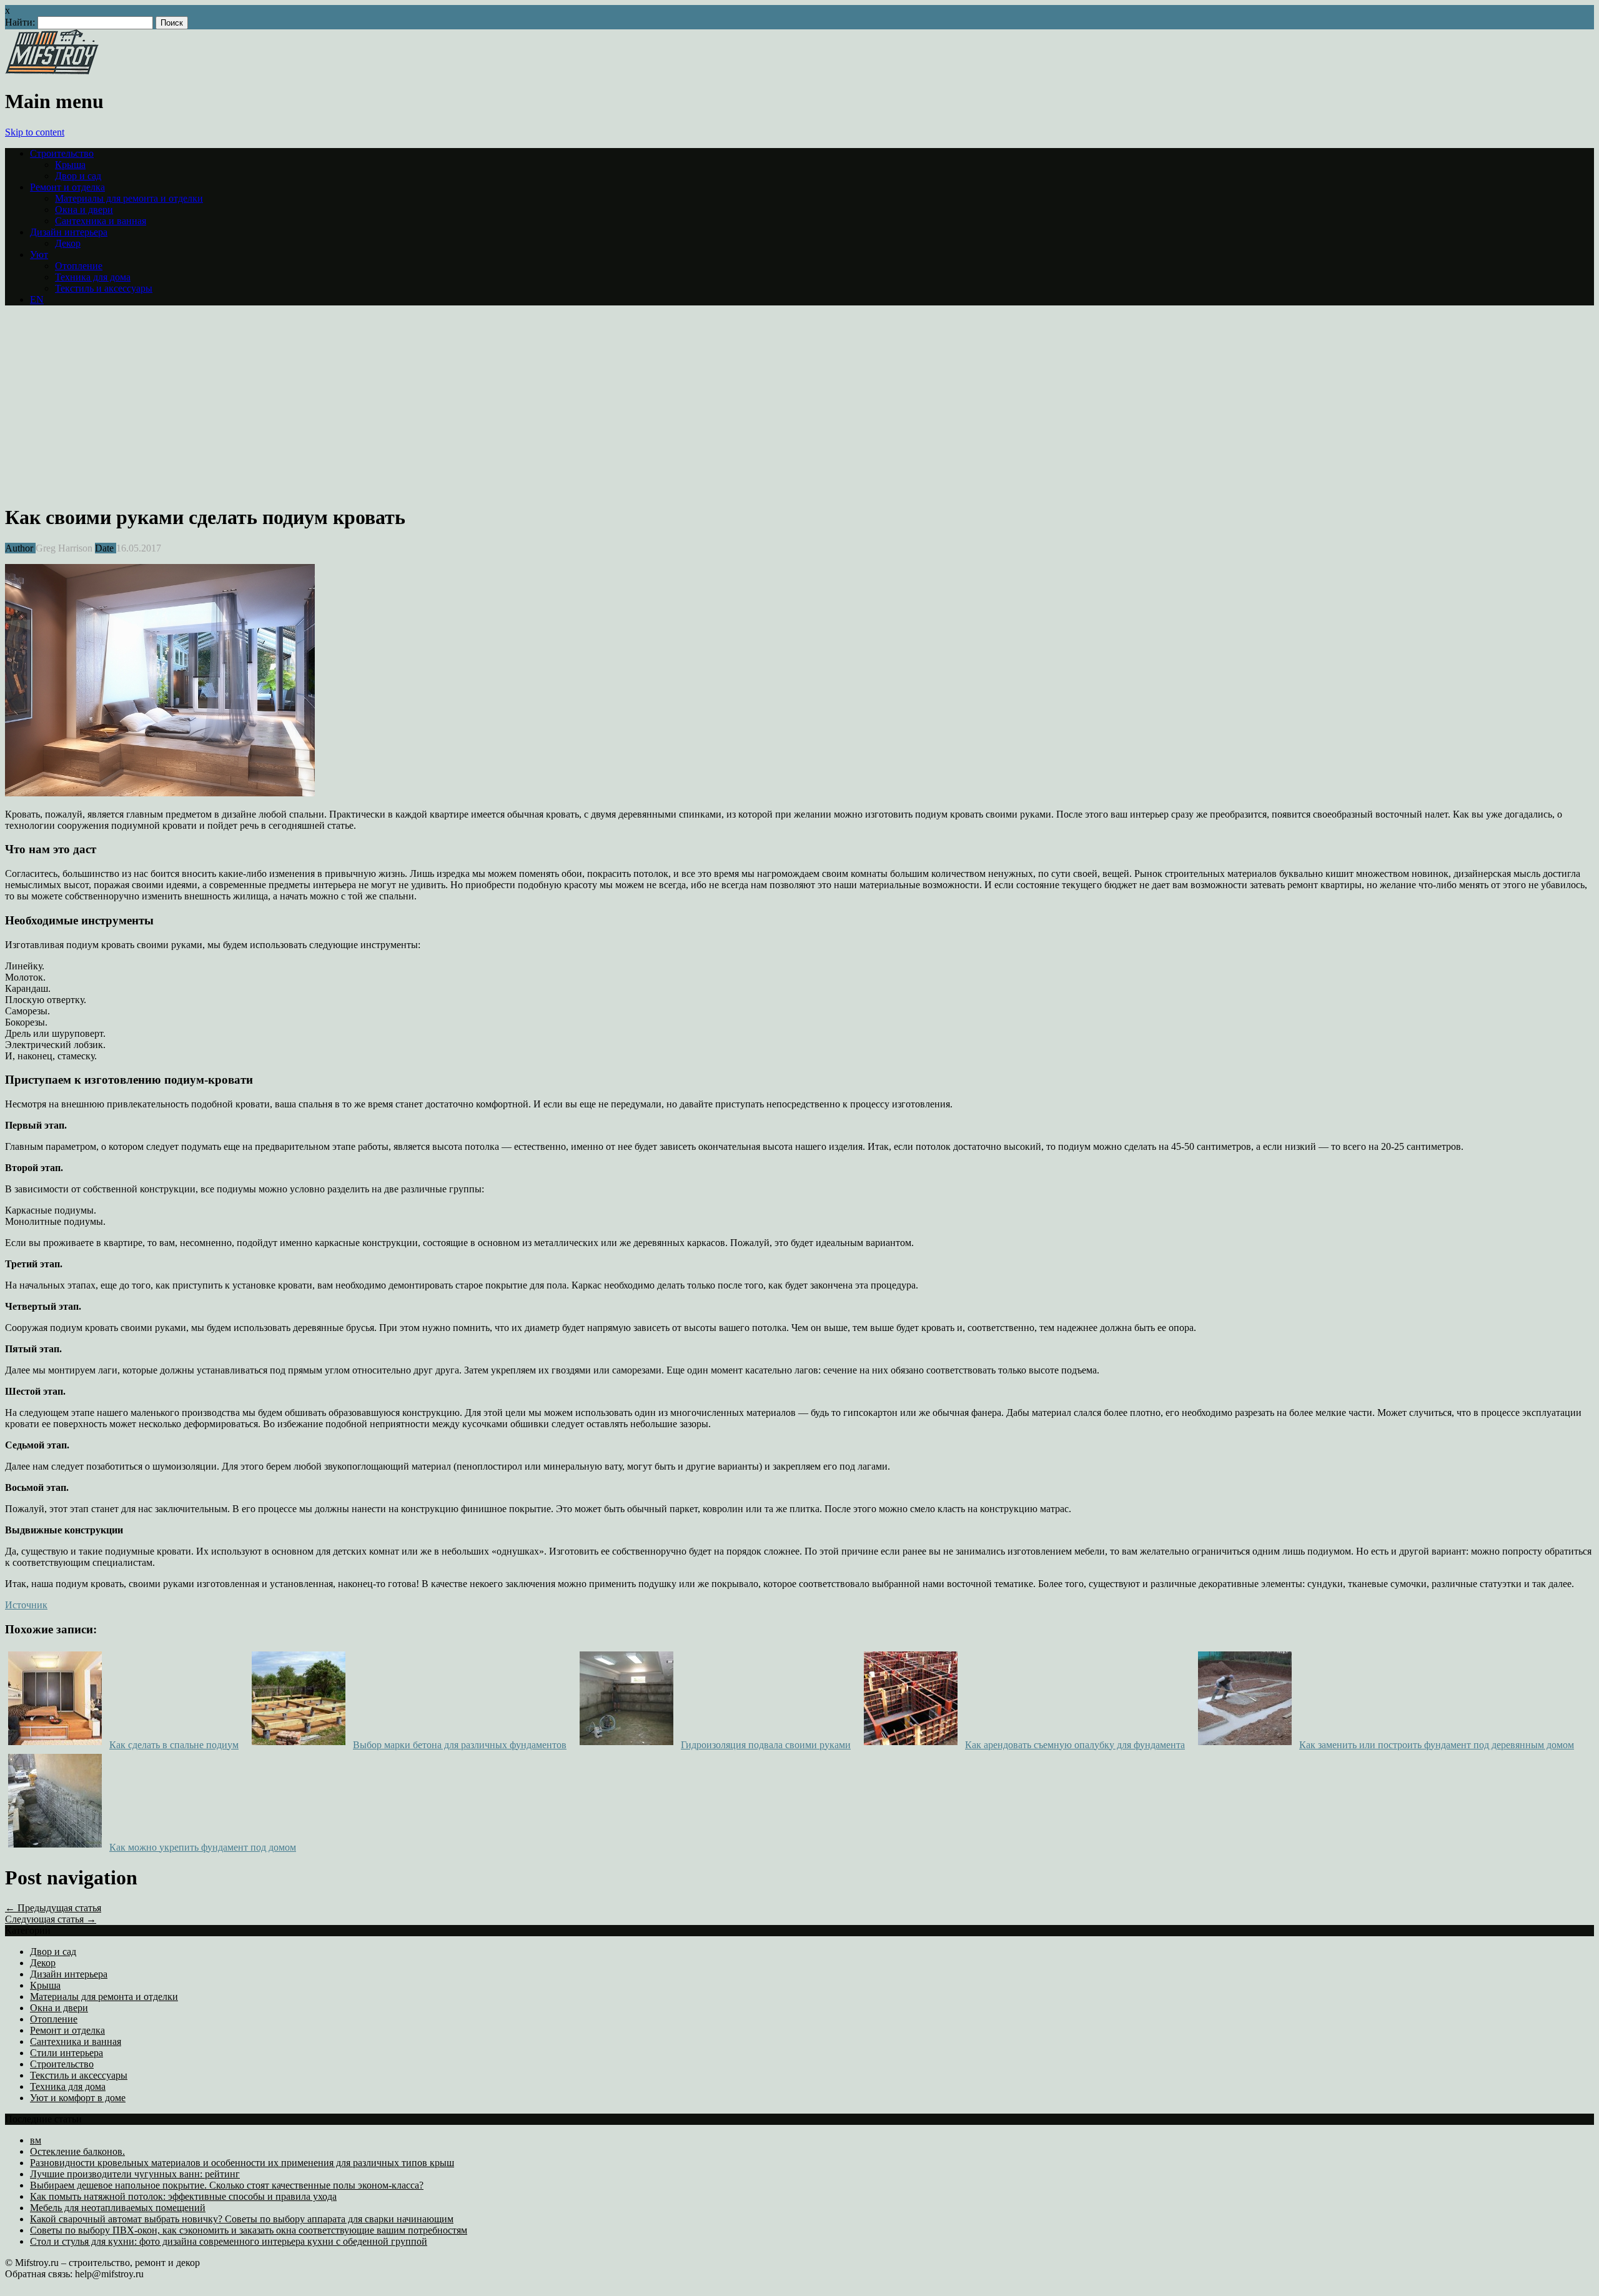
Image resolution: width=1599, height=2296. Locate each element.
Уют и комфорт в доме (78, 2098)
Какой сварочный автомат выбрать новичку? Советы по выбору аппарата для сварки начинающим (242, 2219)
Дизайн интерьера (69, 232)
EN (37, 299)
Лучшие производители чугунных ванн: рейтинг (135, 2174)
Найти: (20, 22)
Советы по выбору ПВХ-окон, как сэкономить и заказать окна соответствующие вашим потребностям (249, 2230)
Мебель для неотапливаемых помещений (118, 2208)
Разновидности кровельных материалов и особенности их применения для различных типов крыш (242, 2163)
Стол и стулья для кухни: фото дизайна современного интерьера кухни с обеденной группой (229, 2241)
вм (36, 2140)
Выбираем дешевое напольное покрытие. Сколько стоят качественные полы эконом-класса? (227, 2185)
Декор (68, 243)
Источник (26, 1605)
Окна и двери (84, 210)
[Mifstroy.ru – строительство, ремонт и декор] (52, 71)
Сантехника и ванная (101, 221)
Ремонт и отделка (67, 187)
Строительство (62, 153)
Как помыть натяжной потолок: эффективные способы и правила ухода (183, 2196)
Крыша (70, 165)
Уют (39, 255)
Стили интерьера (67, 2053)
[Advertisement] (110, 403)
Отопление (79, 266)
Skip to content (35, 132)
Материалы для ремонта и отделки (129, 198)
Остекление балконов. (77, 2151)
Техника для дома (93, 277)
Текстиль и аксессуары (104, 288)
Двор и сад (78, 176)
